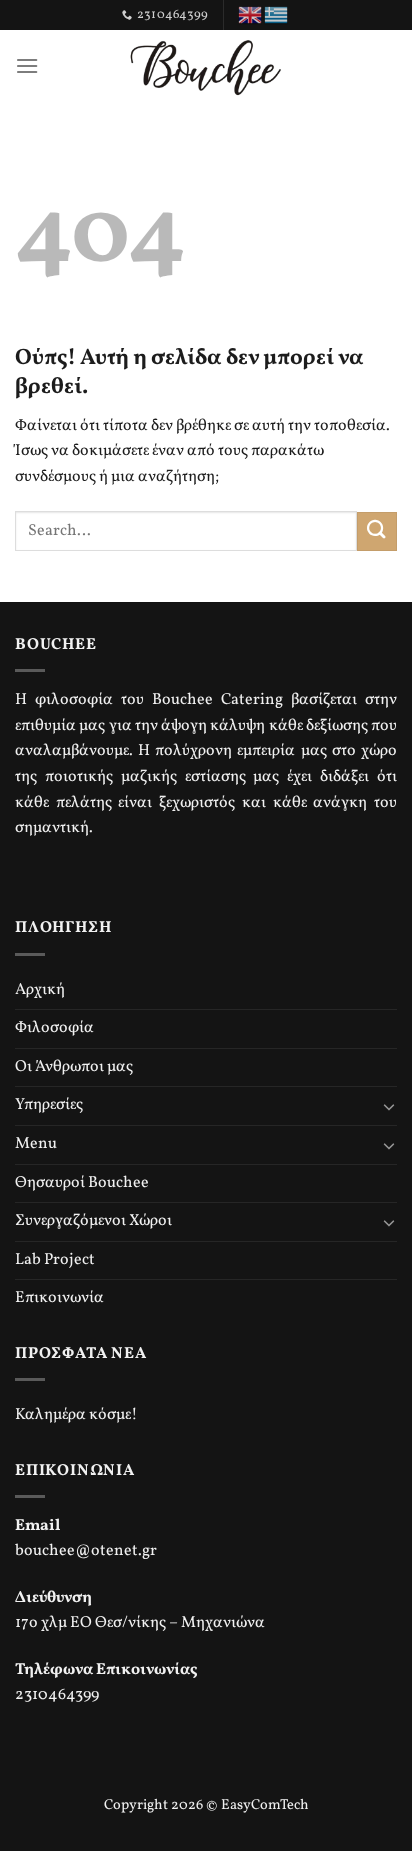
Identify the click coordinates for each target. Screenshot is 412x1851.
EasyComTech (265, 1805)
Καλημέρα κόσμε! (76, 1415)
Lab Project (55, 1260)
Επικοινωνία (59, 1298)
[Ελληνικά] (277, 15)
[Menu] (27, 65)
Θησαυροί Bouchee (82, 1183)
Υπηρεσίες (49, 1105)
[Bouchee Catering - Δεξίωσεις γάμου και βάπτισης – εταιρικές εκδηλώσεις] (206, 65)
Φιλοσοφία (54, 1028)
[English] (251, 15)
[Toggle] (389, 1106)
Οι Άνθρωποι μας (74, 1067)
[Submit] (377, 531)
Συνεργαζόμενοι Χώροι (93, 1221)
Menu (36, 1144)
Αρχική (40, 990)
